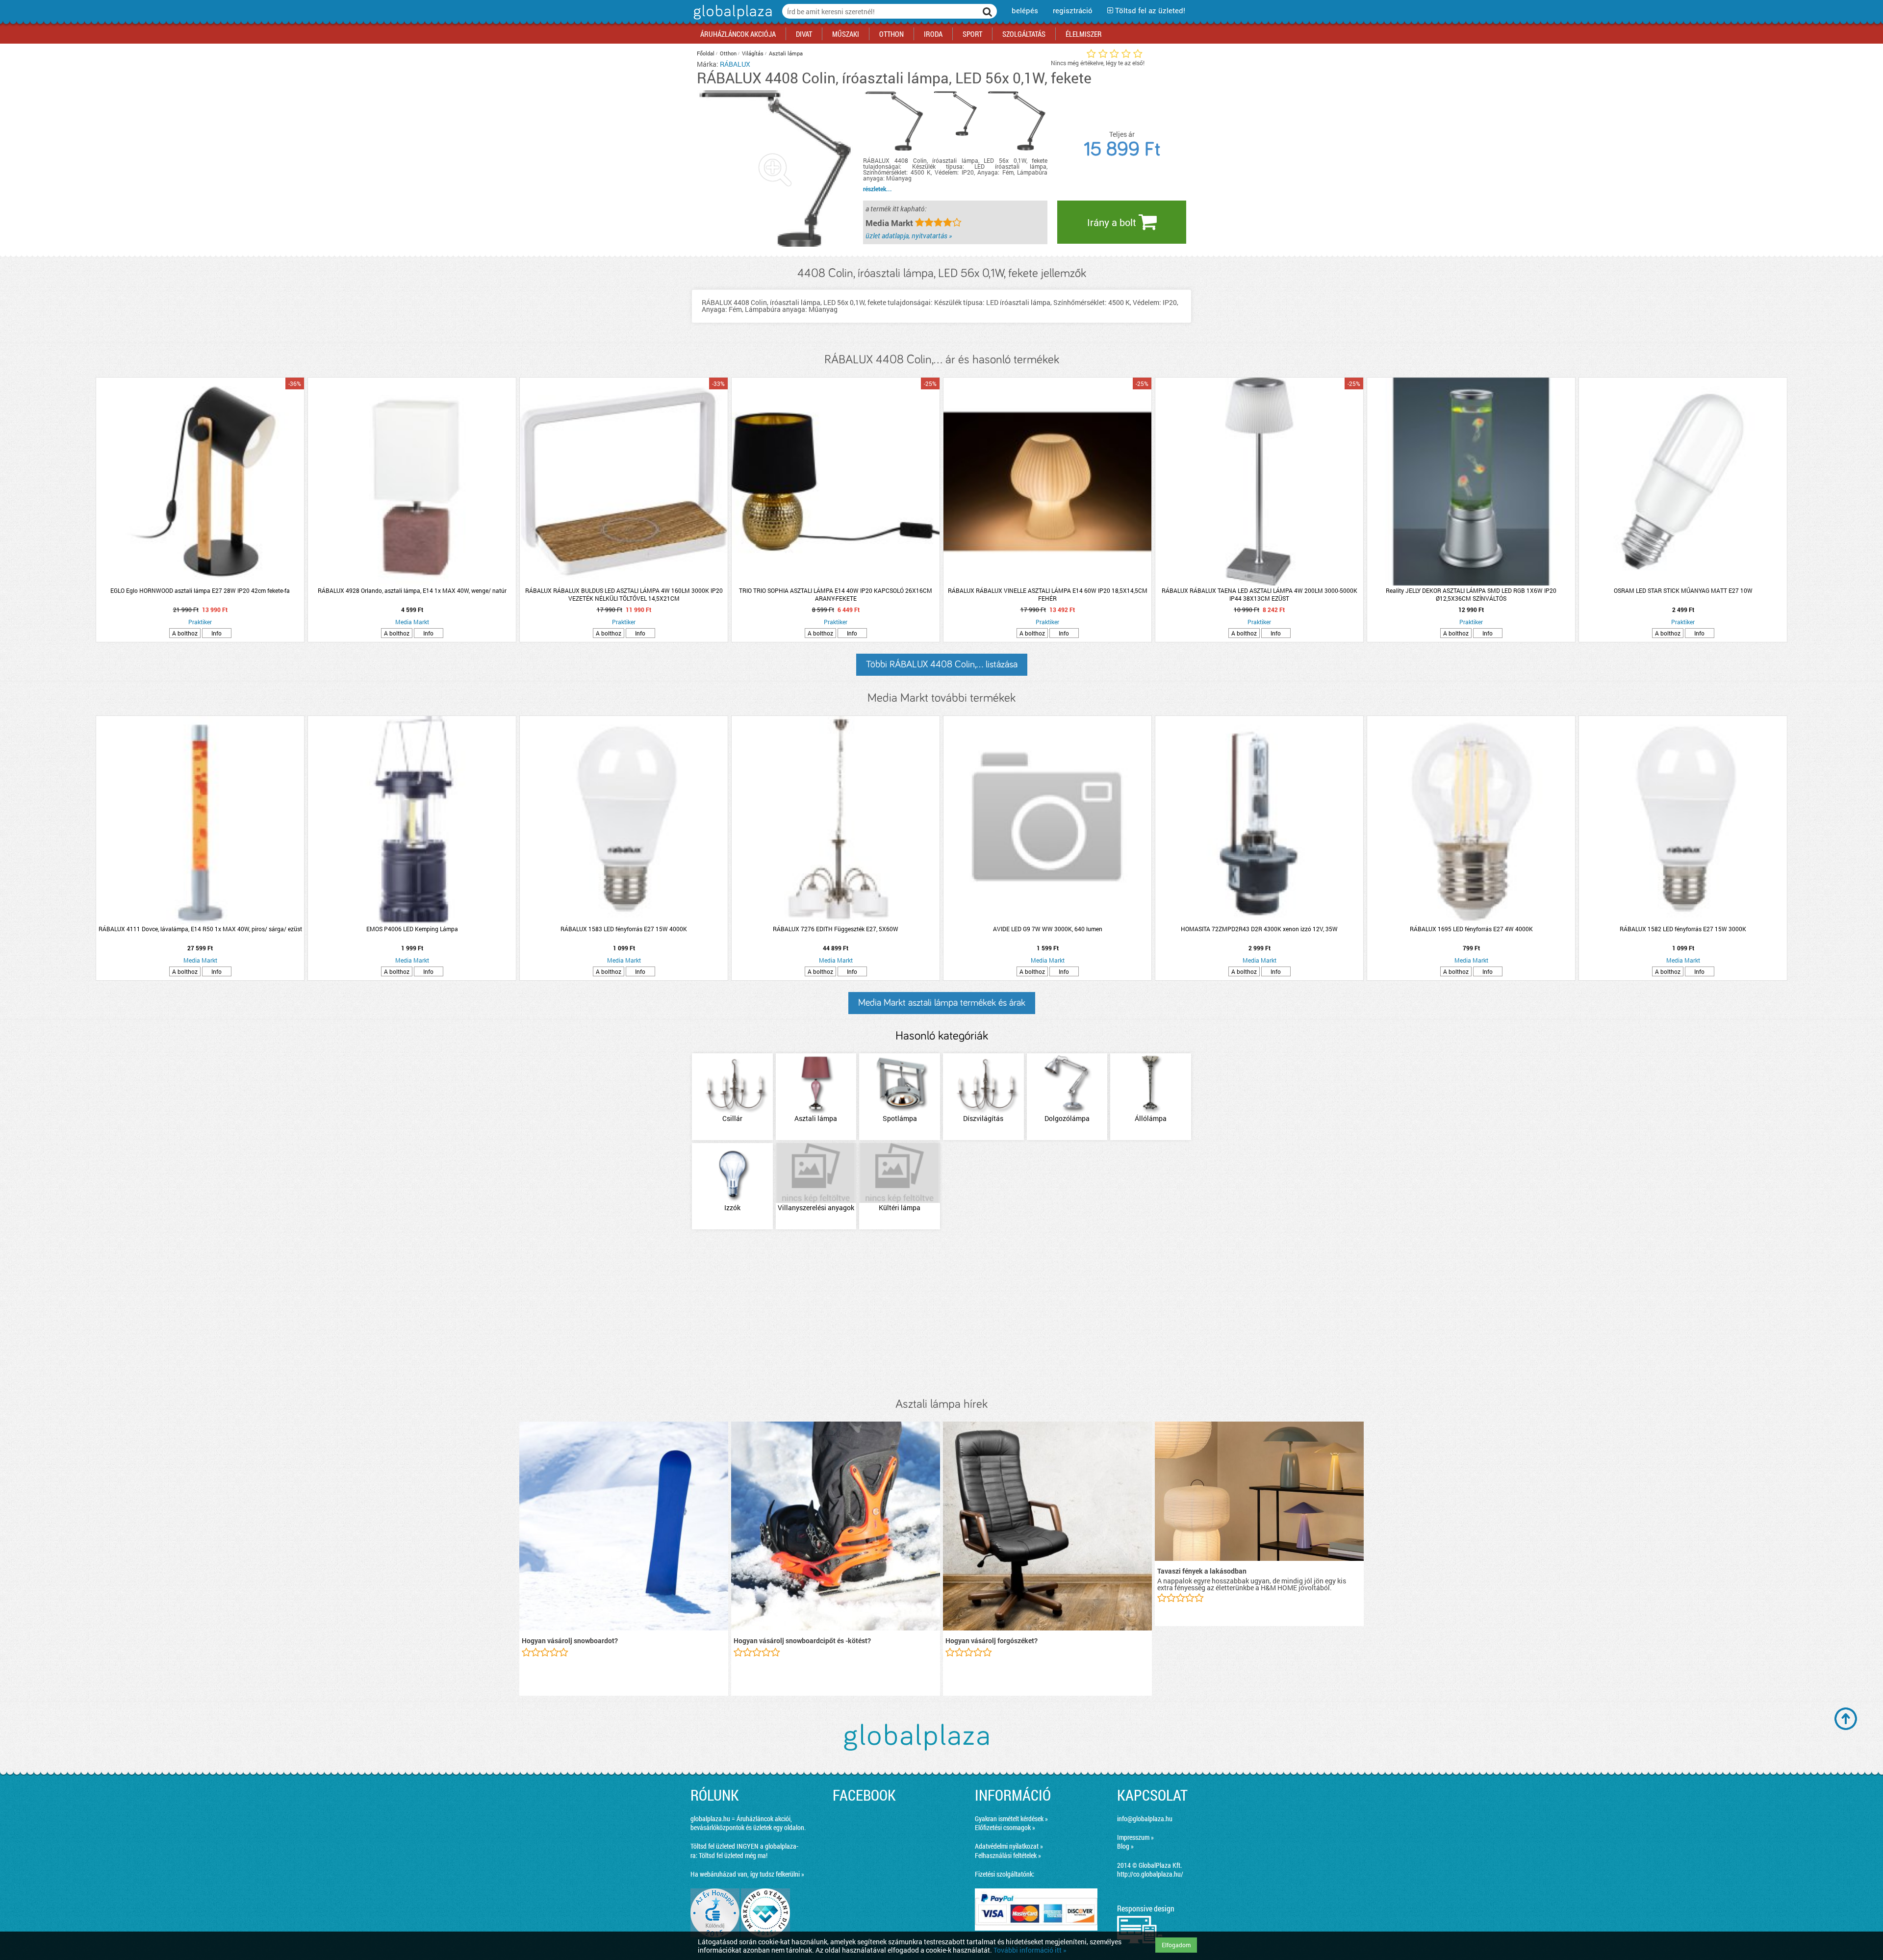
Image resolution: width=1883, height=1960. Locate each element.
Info (216, 633)
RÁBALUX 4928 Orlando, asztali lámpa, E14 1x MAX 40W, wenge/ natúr (412, 590)
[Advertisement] (941, 1314)
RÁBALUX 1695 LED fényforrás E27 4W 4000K (1471, 929)
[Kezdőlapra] (731, 19)
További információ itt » (1030, 1950)
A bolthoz (185, 633)
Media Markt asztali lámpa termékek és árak (942, 1003)
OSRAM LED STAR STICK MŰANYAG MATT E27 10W (1683, 590)
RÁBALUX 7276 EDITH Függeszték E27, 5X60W (836, 929)
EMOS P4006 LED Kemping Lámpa (412, 929)
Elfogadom (1176, 1945)
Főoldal (706, 53)
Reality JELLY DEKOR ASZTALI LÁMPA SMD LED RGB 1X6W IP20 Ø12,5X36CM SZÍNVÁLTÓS (1471, 594)
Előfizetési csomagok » (1005, 1827)
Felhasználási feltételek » (1008, 1855)
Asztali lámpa (786, 53)
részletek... (878, 189)
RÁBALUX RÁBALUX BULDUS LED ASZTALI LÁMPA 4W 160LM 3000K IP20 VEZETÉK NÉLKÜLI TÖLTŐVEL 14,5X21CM (624, 594)
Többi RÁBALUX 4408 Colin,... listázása (942, 664)
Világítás (753, 53)
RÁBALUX (735, 64)
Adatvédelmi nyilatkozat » (1009, 1846)
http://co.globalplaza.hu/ (1150, 1874)
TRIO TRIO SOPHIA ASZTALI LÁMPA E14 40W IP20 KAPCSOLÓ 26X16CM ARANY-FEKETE (836, 594)
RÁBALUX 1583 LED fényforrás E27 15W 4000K (624, 929)
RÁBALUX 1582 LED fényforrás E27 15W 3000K (1683, 929)
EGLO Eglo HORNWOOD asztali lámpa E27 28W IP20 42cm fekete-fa (200, 590)
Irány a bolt (1113, 222)
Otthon (728, 53)
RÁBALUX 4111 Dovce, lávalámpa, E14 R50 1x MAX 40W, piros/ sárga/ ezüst (200, 929)
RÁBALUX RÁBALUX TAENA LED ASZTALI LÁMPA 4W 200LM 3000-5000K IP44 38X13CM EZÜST (1260, 594)
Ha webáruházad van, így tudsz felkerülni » (747, 1874)
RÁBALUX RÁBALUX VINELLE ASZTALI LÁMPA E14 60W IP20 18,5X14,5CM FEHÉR (1048, 594)
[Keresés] (988, 11)
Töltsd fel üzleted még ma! (733, 1855)
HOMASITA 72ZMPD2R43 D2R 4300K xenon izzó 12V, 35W (1259, 929)
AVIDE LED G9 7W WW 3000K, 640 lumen (1048, 929)
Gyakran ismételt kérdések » (1011, 1819)
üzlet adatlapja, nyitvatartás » (909, 236)
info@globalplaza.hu (1145, 1819)
